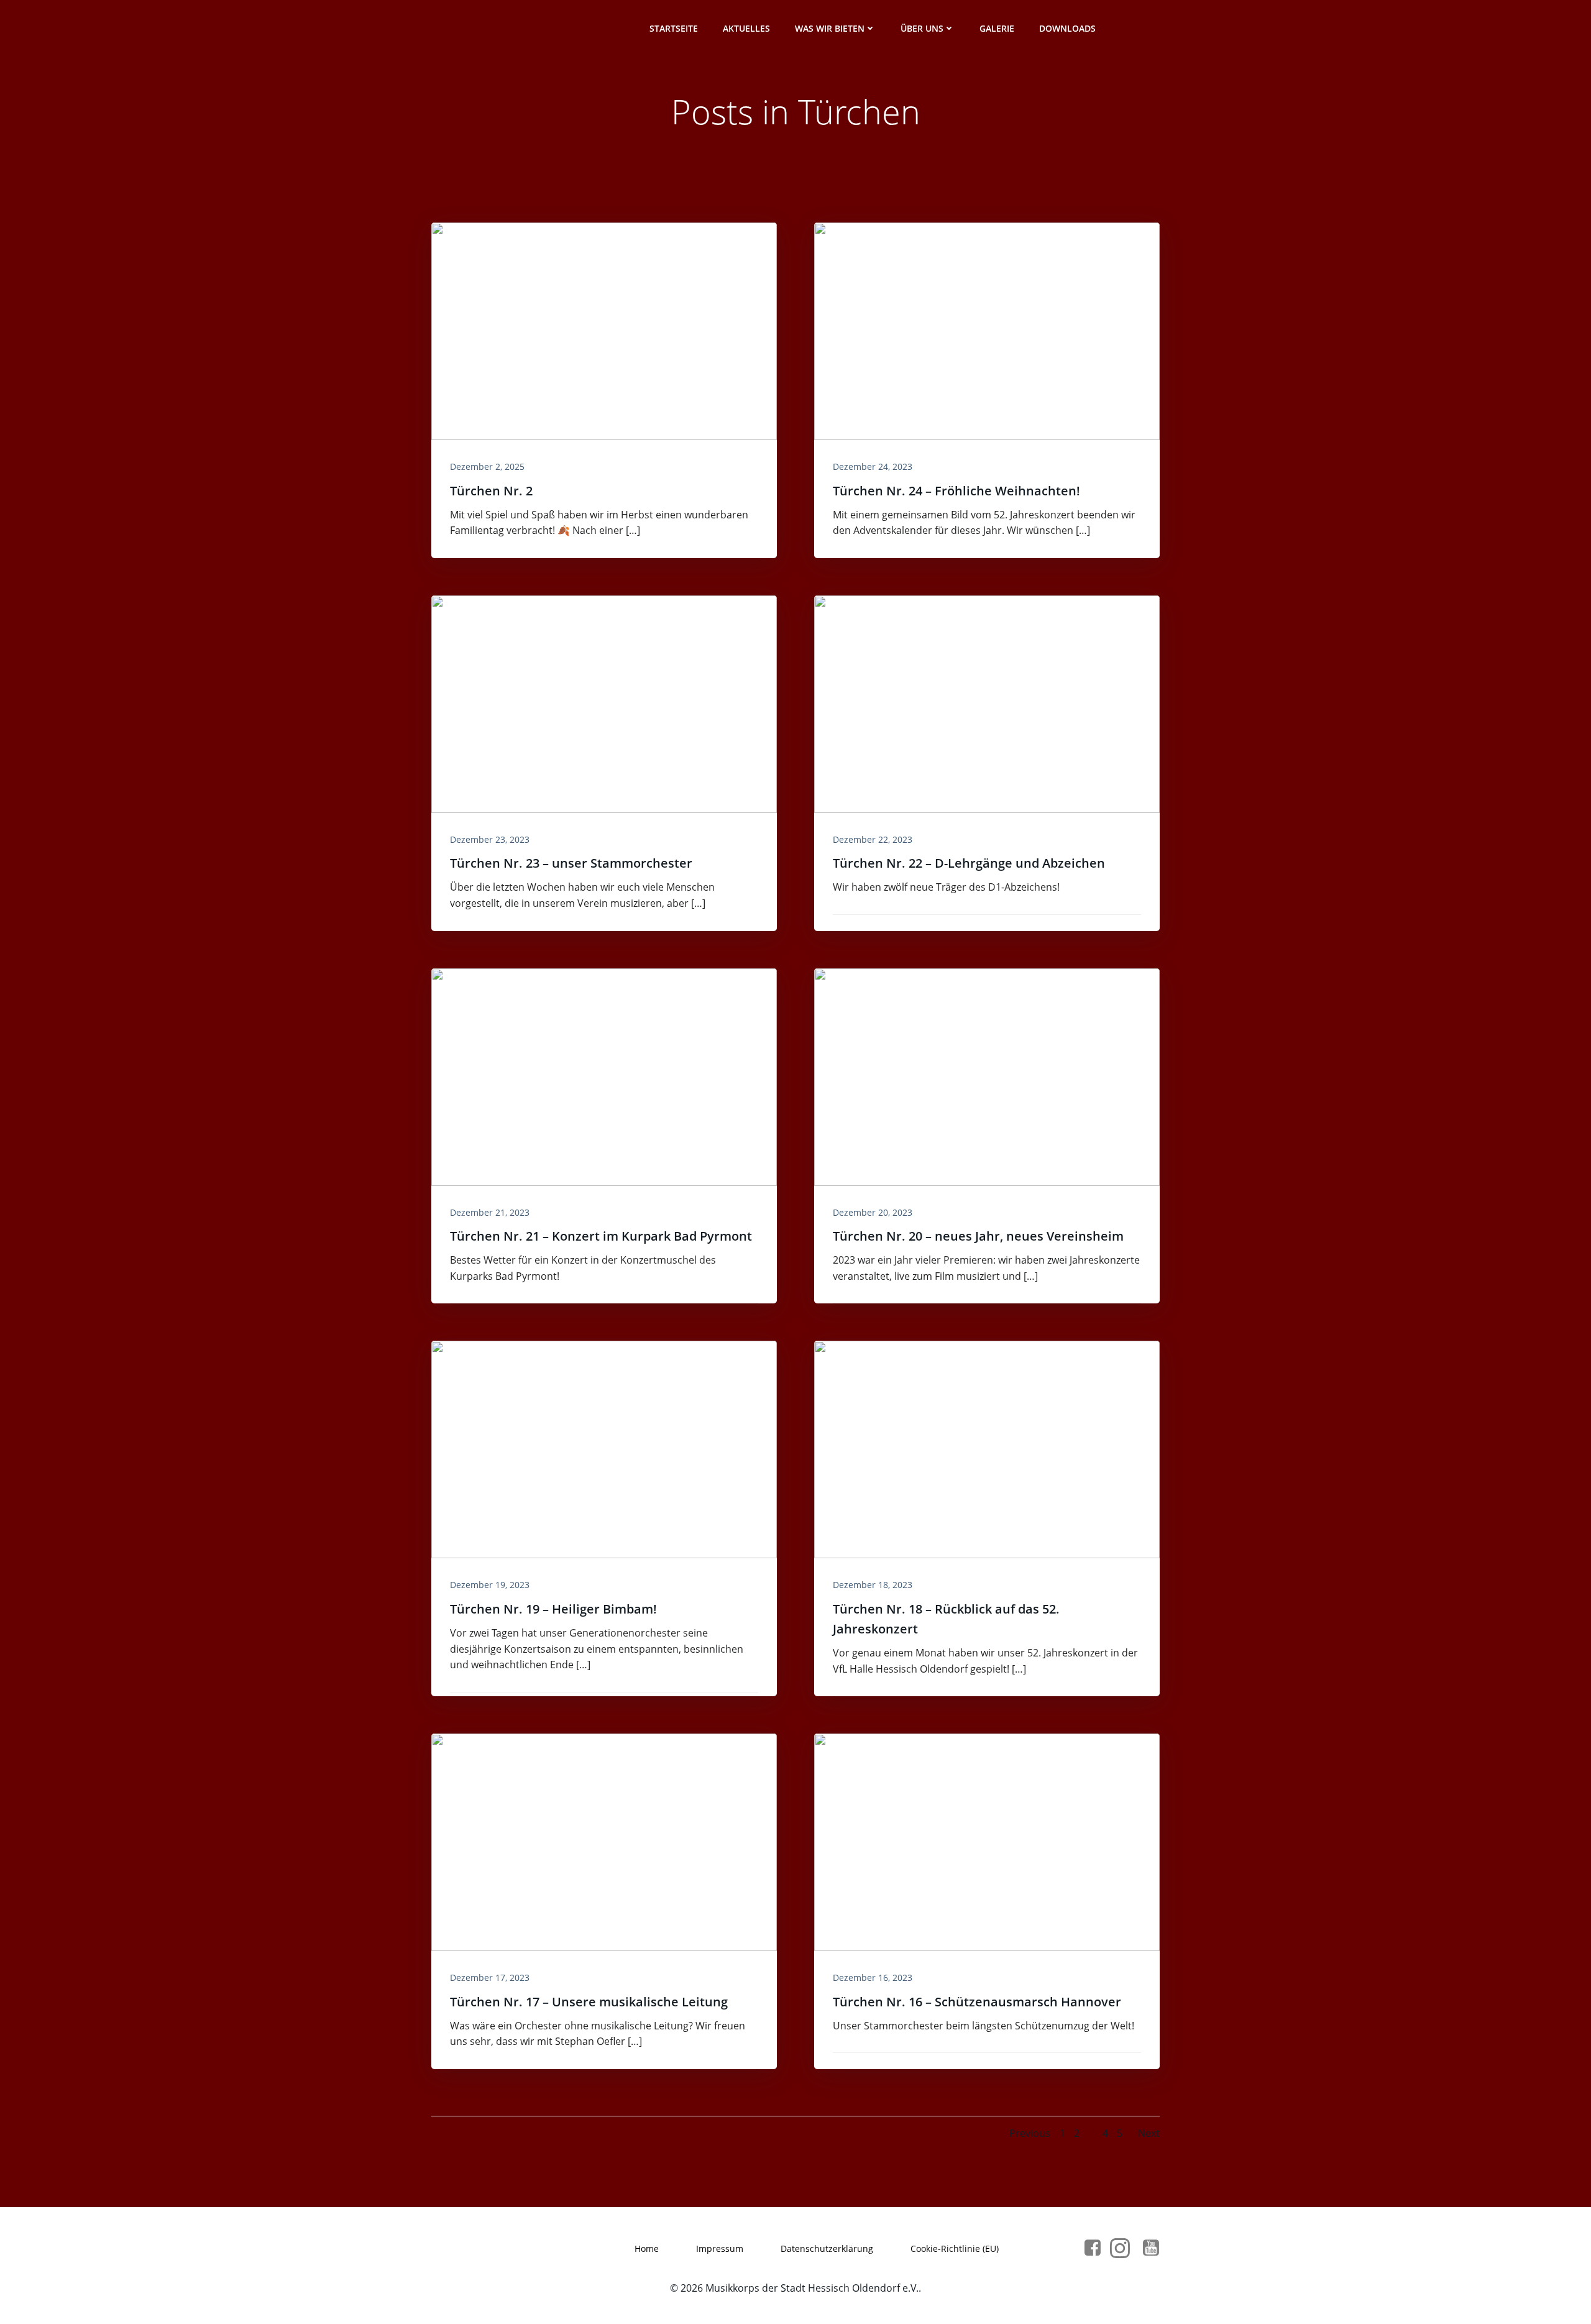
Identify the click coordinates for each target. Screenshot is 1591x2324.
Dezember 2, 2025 (487, 466)
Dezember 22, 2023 (873, 839)
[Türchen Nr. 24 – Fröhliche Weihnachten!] (987, 330)
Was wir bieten (830, 28)
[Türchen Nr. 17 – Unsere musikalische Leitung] (604, 1841)
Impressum (720, 2248)
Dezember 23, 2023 (490, 839)
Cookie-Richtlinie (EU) (955, 2248)
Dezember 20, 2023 (873, 1212)
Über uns (922, 28)
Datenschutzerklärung (827, 2248)
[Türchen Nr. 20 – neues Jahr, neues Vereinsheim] (987, 1076)
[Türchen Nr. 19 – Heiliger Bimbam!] (604, 1449)
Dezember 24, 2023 (873, 466)
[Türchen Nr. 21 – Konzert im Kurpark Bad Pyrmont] (604, 1076)
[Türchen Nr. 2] (604, 330)
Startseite (674, 28)
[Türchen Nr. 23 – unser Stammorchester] (604, 703)
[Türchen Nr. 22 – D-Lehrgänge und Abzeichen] (987, 703)
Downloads (1067, 28)
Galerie (997, 28)
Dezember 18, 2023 (873, 1585)
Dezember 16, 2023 (873, 1977)
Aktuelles (746, 28)
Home (647, 2248)
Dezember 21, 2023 (490, 1212)
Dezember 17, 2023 (490, 1977)
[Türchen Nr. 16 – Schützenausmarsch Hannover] (987, 1841)
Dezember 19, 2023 (490, 1585)
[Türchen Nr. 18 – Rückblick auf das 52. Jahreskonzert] (987, 1449)
